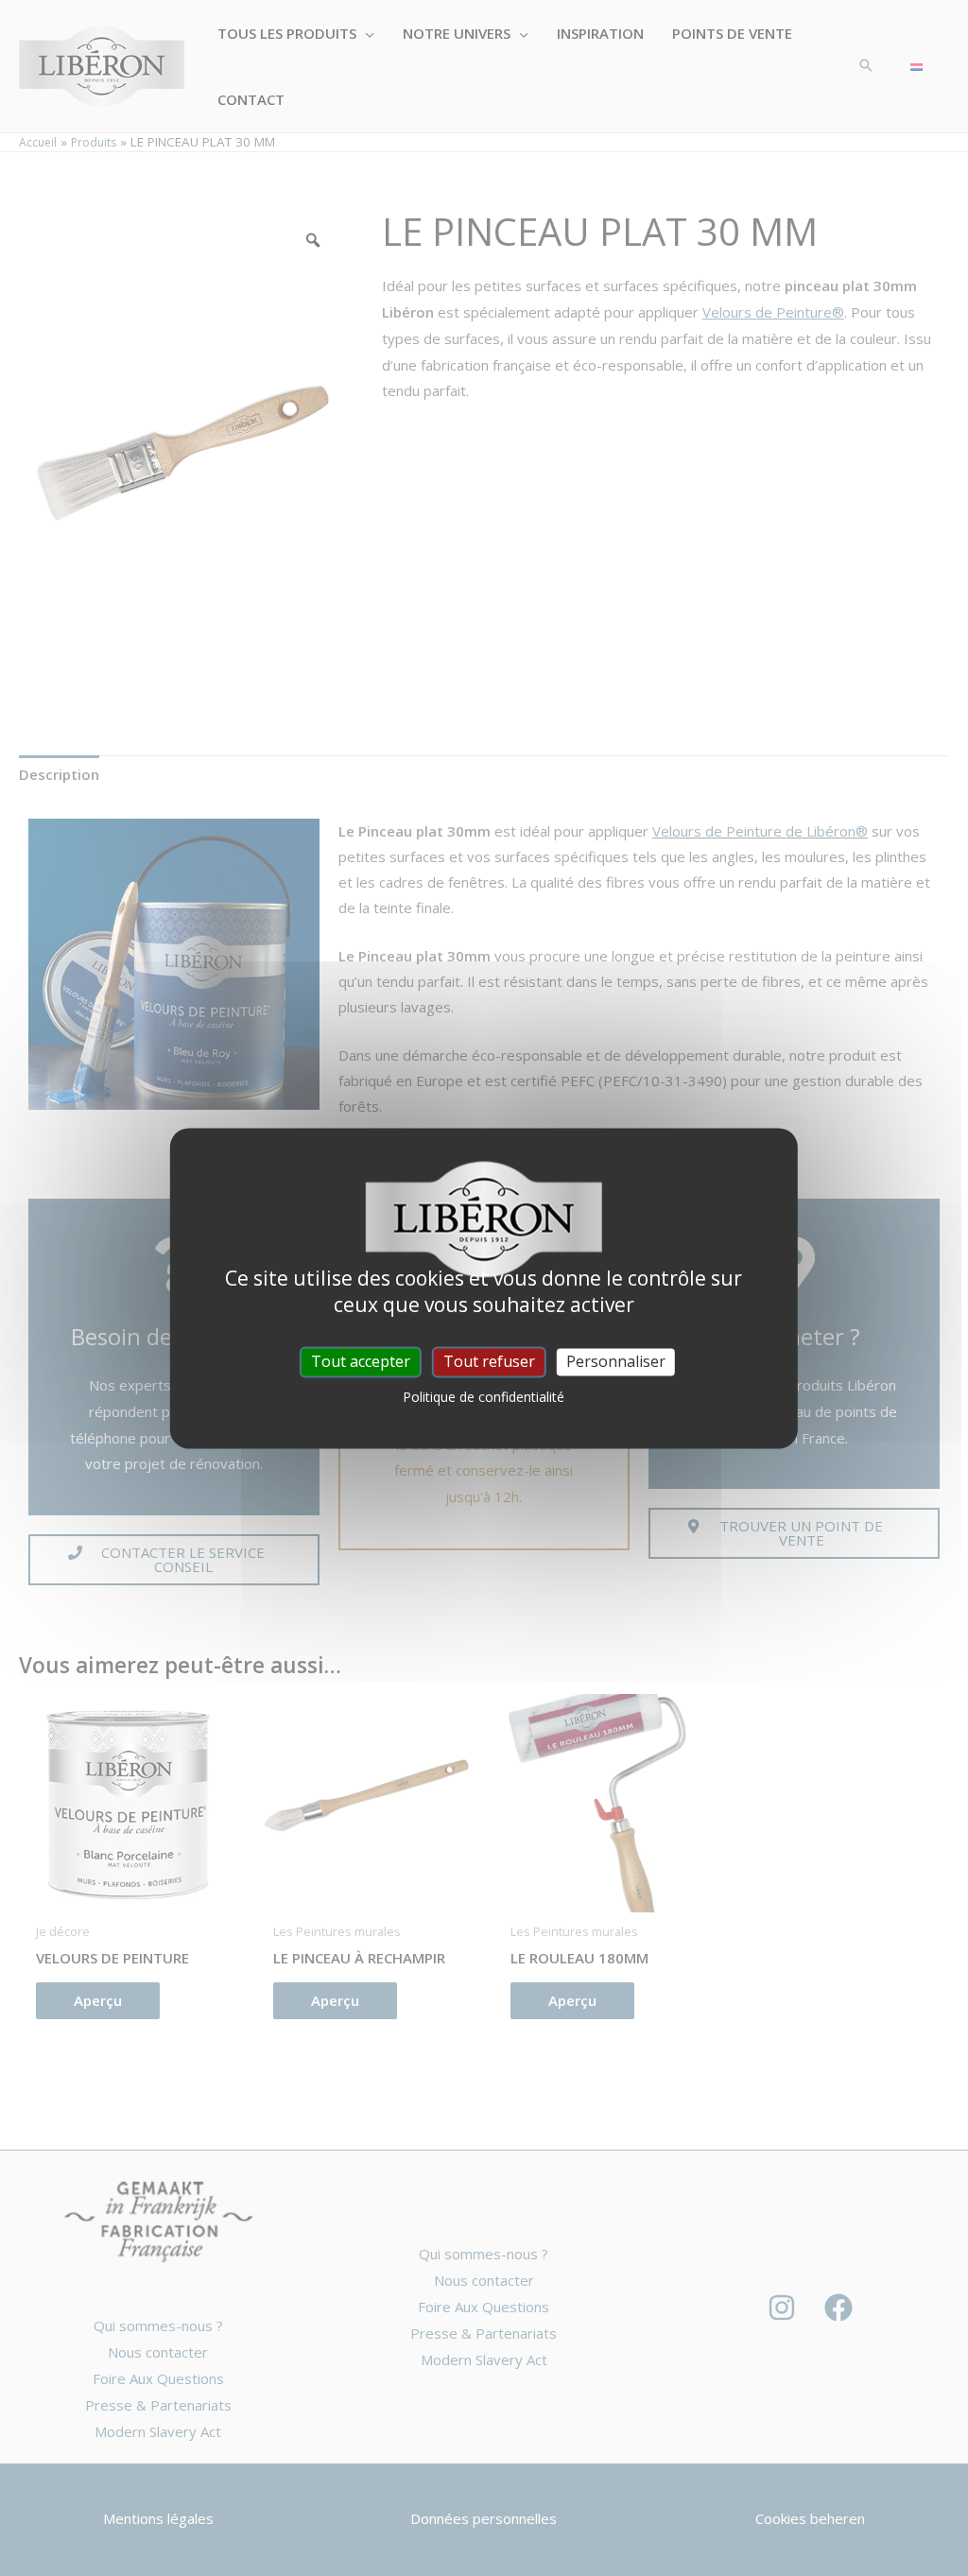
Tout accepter (361, 1361)
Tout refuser (489, 1361)
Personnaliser (616, 1361)
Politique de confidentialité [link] (484, 1397)
